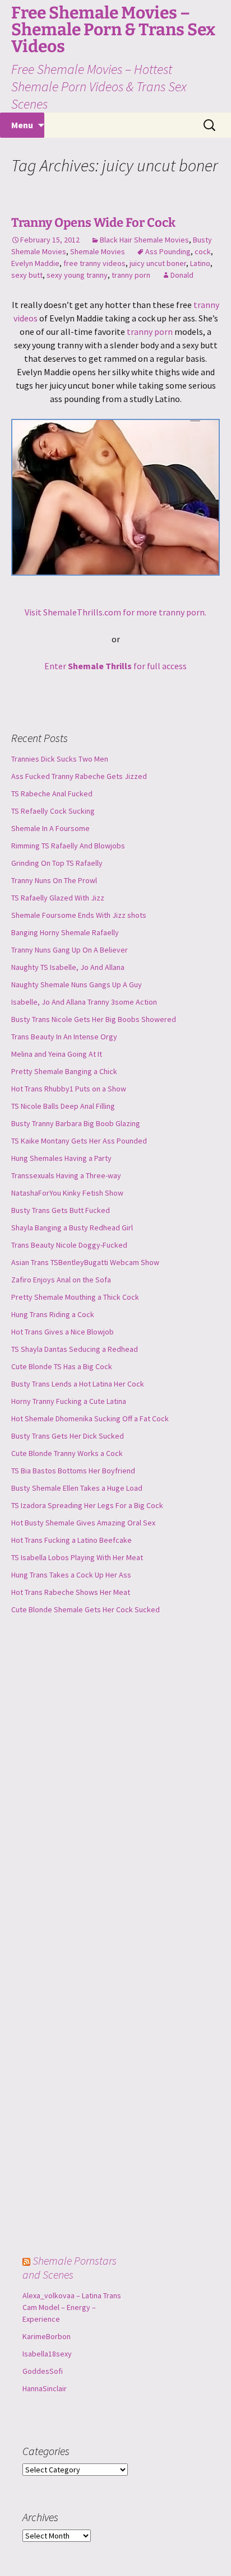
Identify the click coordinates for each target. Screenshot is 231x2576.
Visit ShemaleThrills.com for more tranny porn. (115, 612)
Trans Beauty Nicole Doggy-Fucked (69, 1245)
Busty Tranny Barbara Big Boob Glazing (76, 1123)
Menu (22, 125)
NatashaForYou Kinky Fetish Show (67, 1193)
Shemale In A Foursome (50, 828)
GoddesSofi (43, 2371)
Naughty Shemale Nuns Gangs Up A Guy (77, 984)
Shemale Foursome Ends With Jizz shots (79, 915)
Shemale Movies (98, 251)
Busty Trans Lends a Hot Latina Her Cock (78, 1384)
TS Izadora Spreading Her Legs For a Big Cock (87, 1505)
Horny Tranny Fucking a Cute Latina (69, 1401)
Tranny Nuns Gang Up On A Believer (70, 950)
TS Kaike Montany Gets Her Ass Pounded (79, 1141)
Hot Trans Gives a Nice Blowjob (63, 1332)
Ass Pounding (168, 251)
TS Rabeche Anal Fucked (52, 794)
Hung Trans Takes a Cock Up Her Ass (71, 1575)
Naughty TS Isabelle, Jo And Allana (68, 967)
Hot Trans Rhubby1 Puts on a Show (69, 1089)
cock (203, 251)
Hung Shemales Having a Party (61, 1158)
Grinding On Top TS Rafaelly (57, 863)
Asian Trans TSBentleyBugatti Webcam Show (85, 1262)
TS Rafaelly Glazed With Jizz (58, 898)
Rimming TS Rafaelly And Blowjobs (68, 846)
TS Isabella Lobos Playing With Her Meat (77, 1557)
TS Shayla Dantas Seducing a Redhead (75, 1349)
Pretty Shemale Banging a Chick (64, 1071)
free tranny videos (94, 263)
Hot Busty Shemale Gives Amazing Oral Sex (83, 1523)
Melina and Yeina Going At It (57, 1054)
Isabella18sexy (47, 2354)
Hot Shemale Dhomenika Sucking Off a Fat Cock (90, 1418)
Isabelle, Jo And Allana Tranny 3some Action (84, 1002)
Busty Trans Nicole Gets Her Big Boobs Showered (94, 1019)
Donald (182, 275)
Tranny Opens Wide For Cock (93, 223)
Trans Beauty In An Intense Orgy (64, 1037)
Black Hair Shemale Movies (144, 240)
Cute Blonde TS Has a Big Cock (62, 1366)
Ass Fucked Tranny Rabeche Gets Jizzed (79, 776)
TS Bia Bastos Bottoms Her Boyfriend (73, 1471)
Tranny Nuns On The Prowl (54, 880)
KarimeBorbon (47, 2336)
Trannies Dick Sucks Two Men (60, 759)
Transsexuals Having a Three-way (66, 1175)
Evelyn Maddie (35, 263)
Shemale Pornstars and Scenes (70, 2267)
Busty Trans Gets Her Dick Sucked (68, 1436)
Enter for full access (115, 666)
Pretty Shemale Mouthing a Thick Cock (75, 1297)
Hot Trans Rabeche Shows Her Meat (71, 1592)
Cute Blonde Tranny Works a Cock (67, 1453)
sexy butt (27, 275)
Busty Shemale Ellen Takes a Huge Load (77, 1488)
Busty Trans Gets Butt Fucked (61, 1210)
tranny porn (131, 275)
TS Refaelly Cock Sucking (53, 811)
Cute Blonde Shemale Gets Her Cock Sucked (86, 1609)
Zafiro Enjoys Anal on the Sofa (61, 1280)
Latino (200, 263)
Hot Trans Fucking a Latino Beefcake (71, 1540)
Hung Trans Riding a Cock (53, 1314)
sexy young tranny (77, 275)
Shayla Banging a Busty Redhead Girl (72, 1228)
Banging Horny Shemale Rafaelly (65, 932)
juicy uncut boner (158, 263)
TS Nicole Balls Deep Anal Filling (63, 1106)
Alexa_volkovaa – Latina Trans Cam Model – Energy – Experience (72, 2307)
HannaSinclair (45, 2388)
